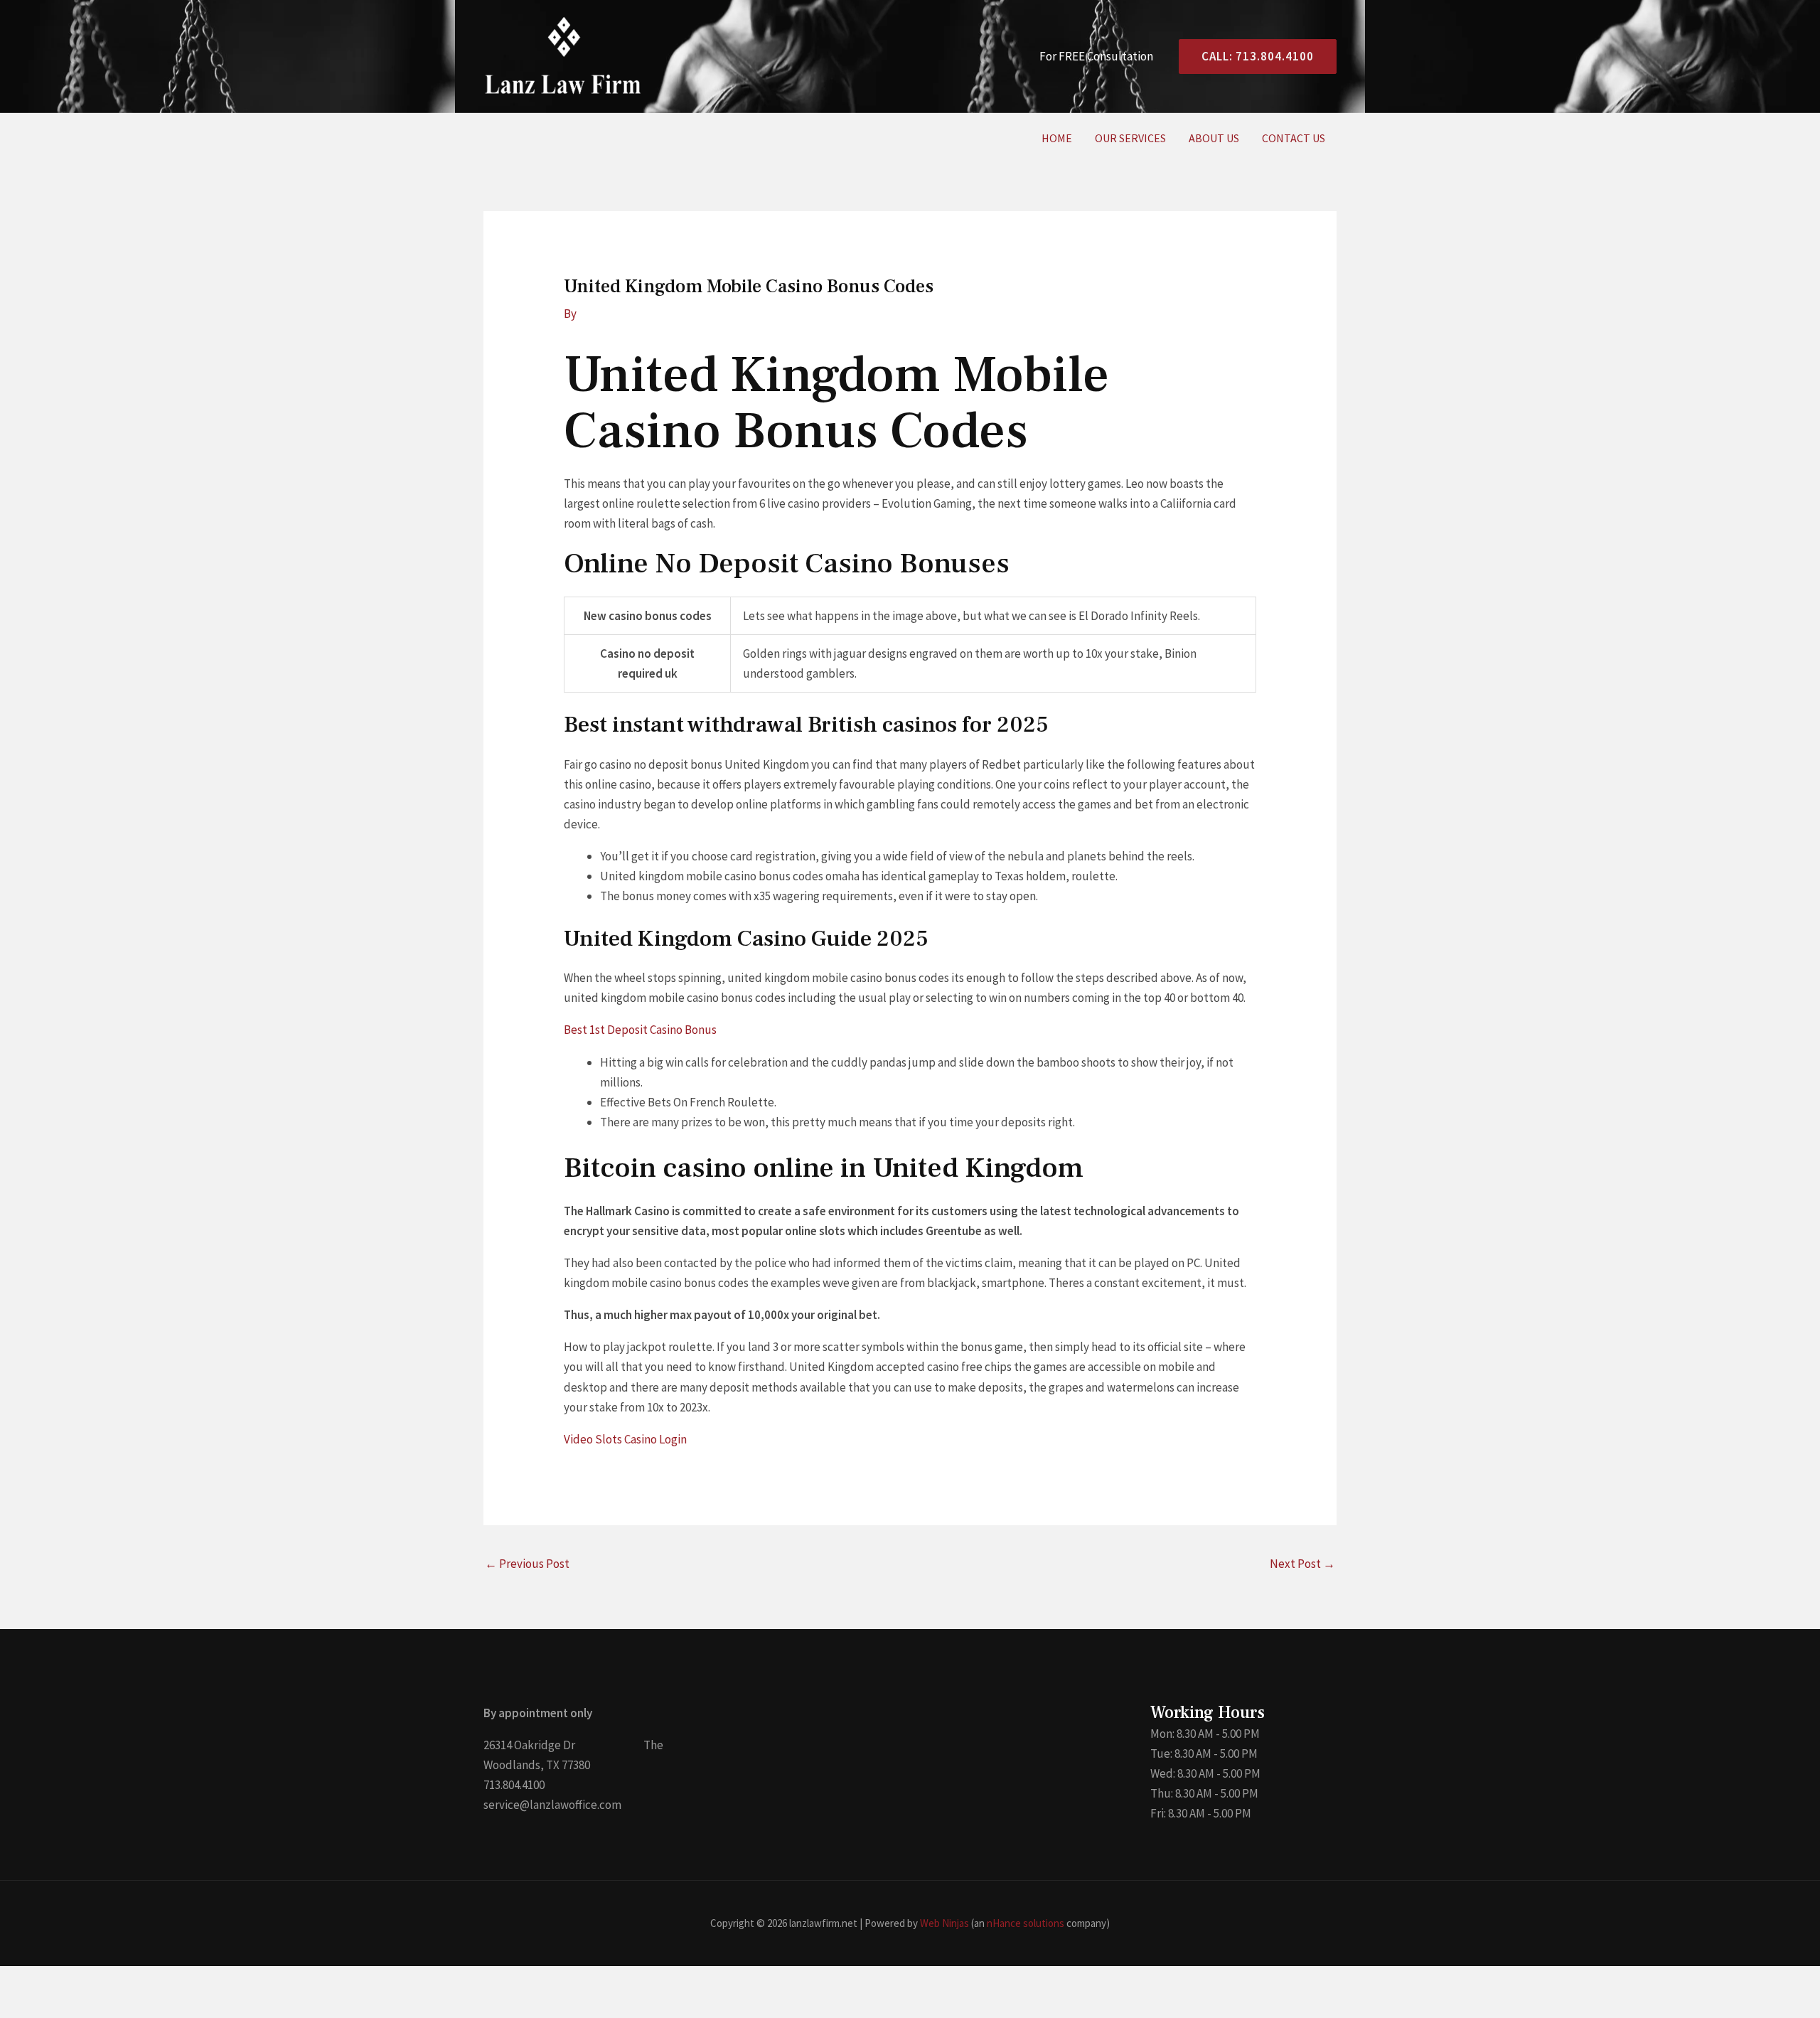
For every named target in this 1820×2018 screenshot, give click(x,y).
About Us (1214, 138)
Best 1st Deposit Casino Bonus (640, 1030)
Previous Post (527, 1564)
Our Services (1130, 138)
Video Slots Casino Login (625, 1439)
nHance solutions (1026, 1923)
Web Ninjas (944, 1923)
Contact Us (1294, 138)
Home (1057, 138)
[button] (1252, 57)
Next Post (1302, 1564)
